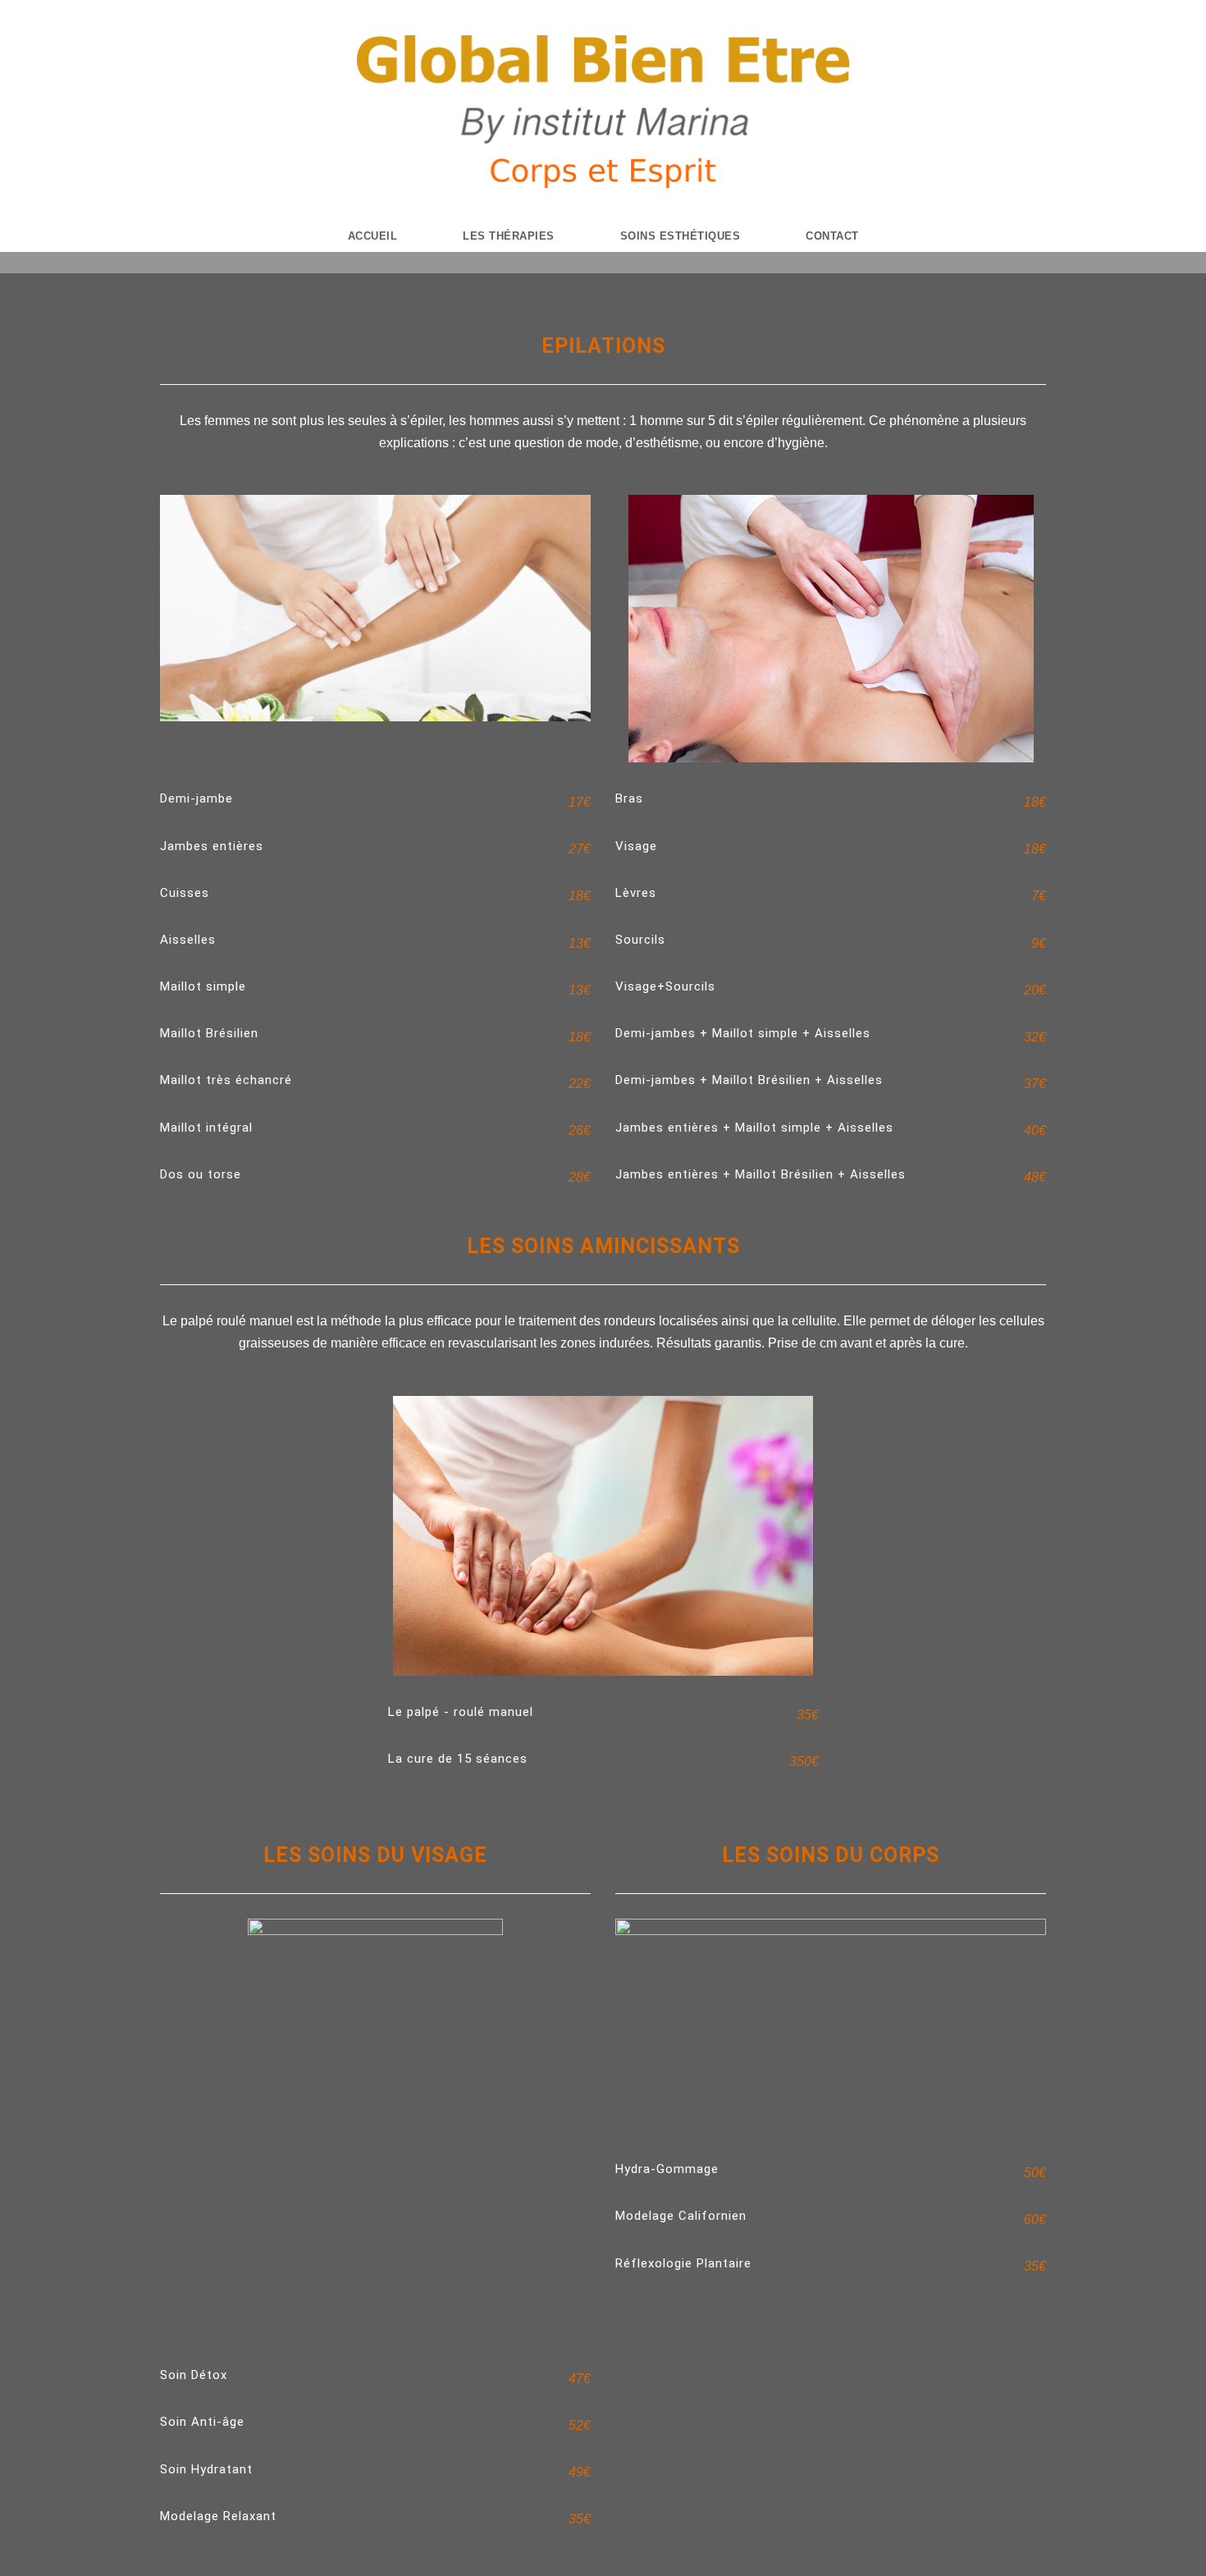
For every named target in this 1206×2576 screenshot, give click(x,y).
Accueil (373, 236)
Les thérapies (509, 236)
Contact (832, 236)
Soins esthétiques (681, 236)
